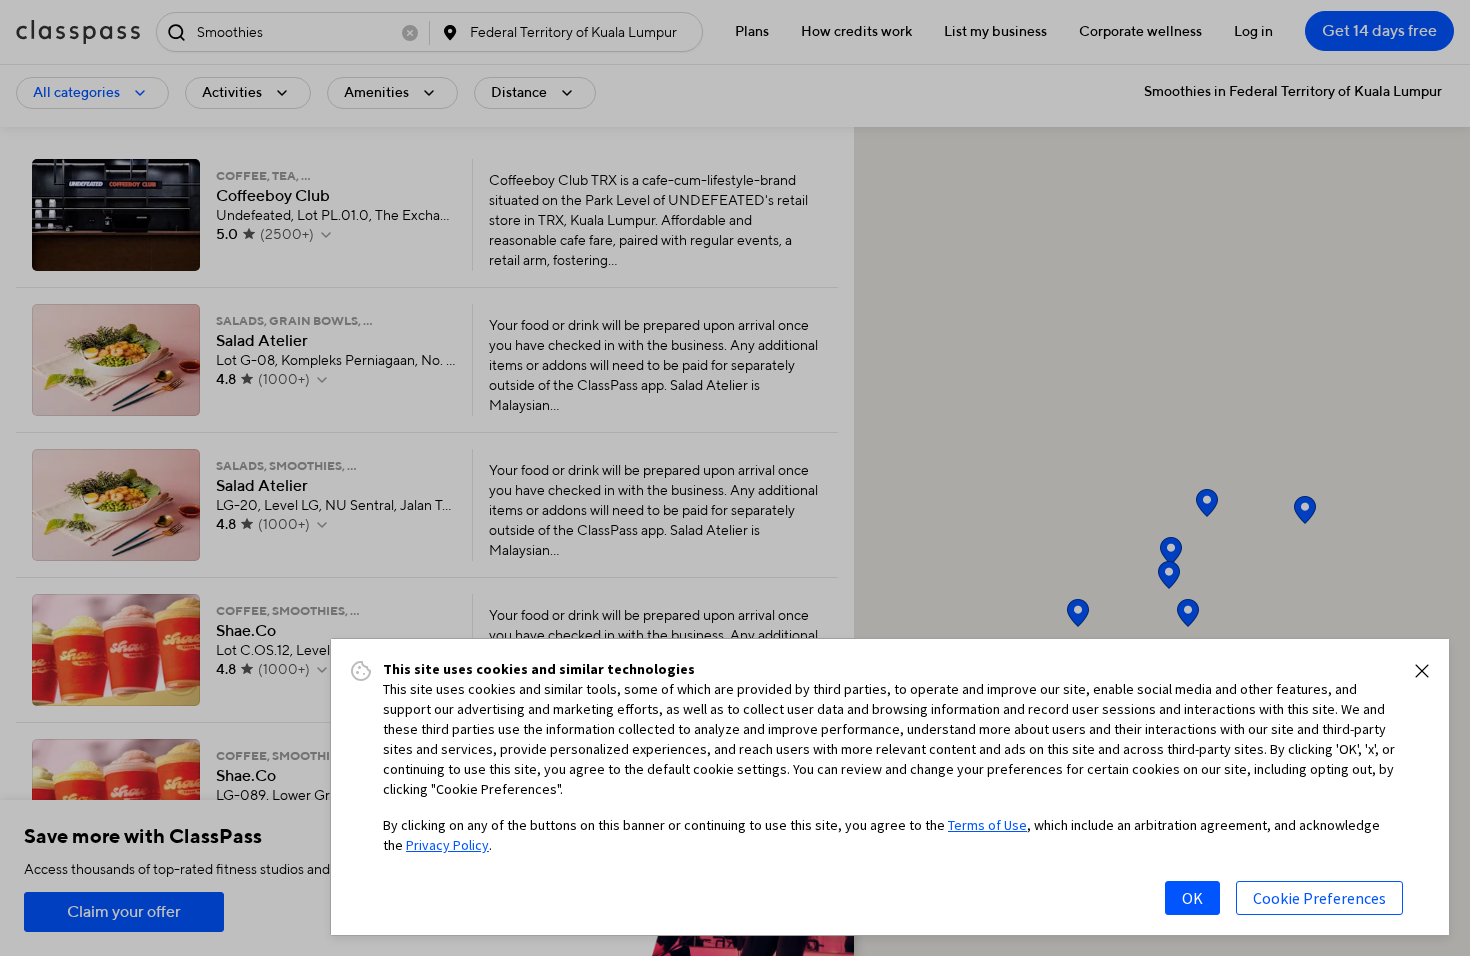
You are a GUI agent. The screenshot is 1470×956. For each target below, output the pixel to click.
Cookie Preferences (1319, 898)
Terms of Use (987, 825)
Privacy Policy (447, 845)
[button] (1422, 671)
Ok (1192, 898)
